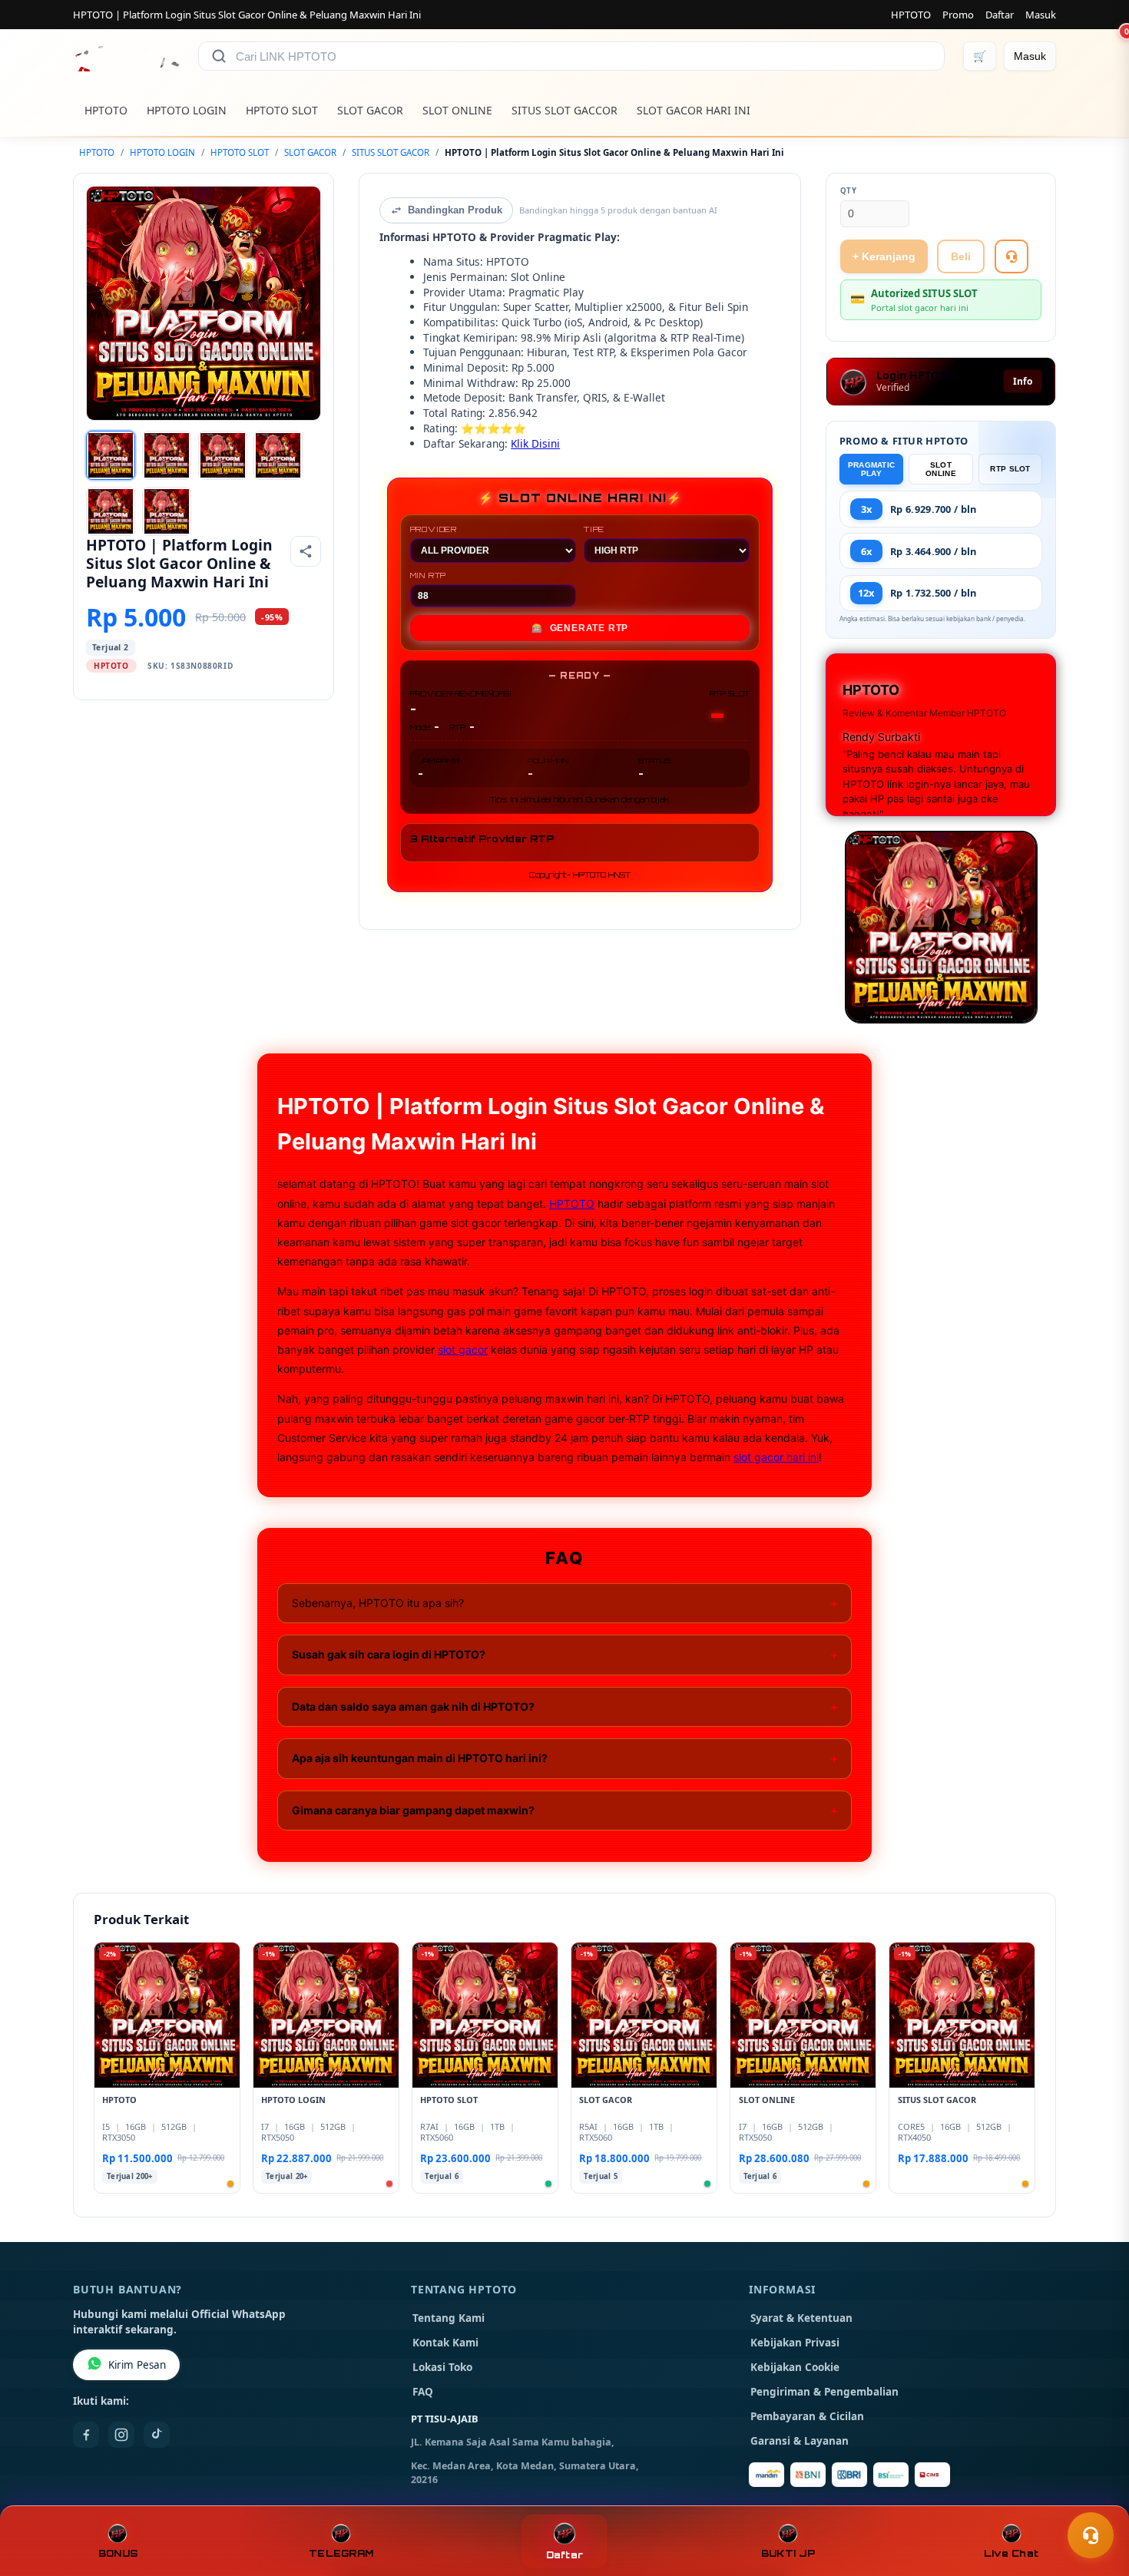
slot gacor (463, 1349)
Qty (849, 191)
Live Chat (1011, 2553)
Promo (958, 15)
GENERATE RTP (580, 628)
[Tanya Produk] (1011, 256)
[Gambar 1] (111, 455)
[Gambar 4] (278, 455)
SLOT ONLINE (457, 110)
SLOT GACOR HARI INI (694, 110)
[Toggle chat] (1091, 2535)
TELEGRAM (341, 2553)
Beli (961, 256)
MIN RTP (429, 575)
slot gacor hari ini (776, 1457)
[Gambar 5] (111, 511)
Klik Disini (535, 443)
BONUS (118, 2553)
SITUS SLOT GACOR (391, 152)
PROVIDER (434, 529)
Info (1023, 381)
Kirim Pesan (137, 2365)
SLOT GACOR (370, 110)
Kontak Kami (445, 2343)
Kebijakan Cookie (795, 2367)
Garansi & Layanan (800, 2441)
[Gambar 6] (167, 511)
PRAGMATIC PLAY (872, 469)
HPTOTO (911, 15)
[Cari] (219, 56)
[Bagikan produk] (306, 551)
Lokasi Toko (442, 2367)
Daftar (1000, 15)
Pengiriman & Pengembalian (824, 2392)
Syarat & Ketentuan (801, 2318)
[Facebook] (86, 2435)
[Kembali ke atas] (1095, 2498)
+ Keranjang (884, 256)
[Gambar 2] (167, 455)
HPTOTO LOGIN (187, 110)
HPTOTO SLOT (282, 110)
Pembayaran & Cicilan (807, 2416)
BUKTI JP (788, 2553)
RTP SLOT (1010, 469)
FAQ (423, 2392)
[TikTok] (157, 2435)
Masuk (1041, 15)
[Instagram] (121, 2435)
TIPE (594, 529)
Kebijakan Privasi (795, 2343)
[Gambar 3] (223, 455)
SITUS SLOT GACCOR (564, 110)
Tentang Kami (449, 2318)
